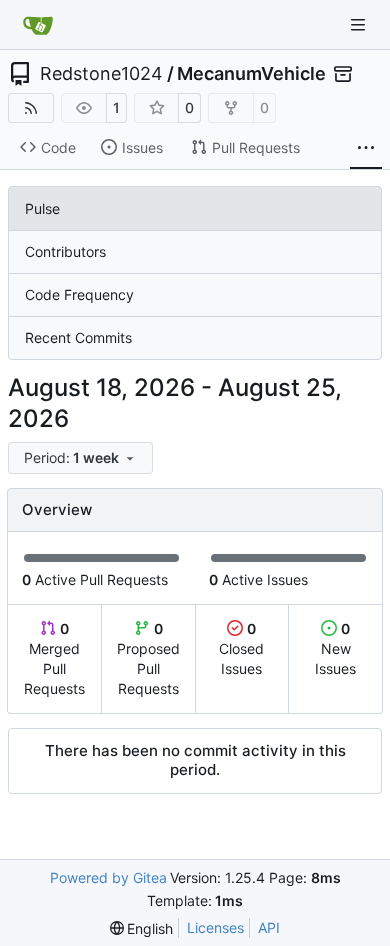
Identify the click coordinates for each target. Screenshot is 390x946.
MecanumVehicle (251, 74)
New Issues (335, 648)
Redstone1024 (101, 74)
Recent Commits (78, 337)
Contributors (65, 251)
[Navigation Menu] (360, 24)
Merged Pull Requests (54, 658)
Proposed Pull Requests (148, 658)
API (269, 927)
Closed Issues (241, 648)
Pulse (42, 208)
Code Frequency (79, 294)
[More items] (366, 148)
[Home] (38, 25)
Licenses (215, 927)
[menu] (80, 458)
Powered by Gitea (108, 877)
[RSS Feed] (31, 108)
